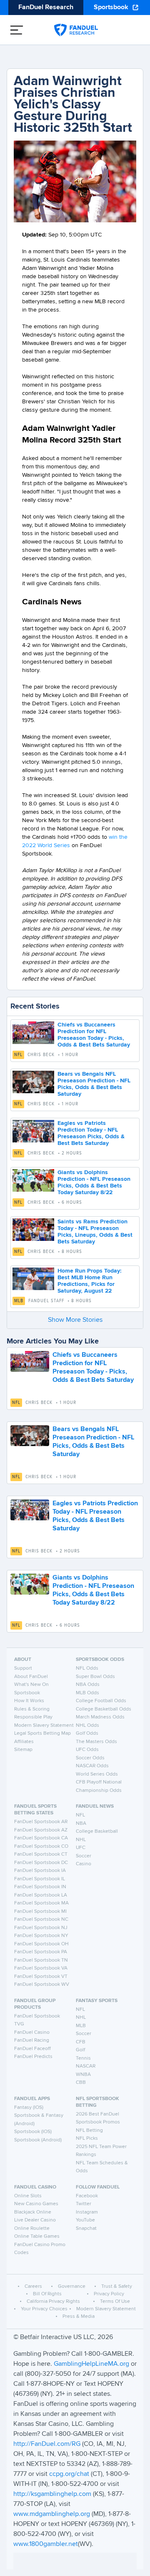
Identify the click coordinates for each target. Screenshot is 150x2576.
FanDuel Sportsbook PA (41, 1952)
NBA (81, 1824)
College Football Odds (101, 1701)
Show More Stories (75, 1320)
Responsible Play (33, 1717)
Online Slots (28, 2196)
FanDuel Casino (32, 2033)
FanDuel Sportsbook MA (41, 1903)
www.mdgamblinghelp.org (52, 2514)
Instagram (87, 2212)
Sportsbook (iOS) (33, 2132)
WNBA (83, 2075)
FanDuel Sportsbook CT (41, 1854)
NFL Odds (87, 1668)
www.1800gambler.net (46, 2544)
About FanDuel (31, 1677)
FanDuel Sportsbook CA (41, 1838)
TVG (19, 2024)
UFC (81, 1848)
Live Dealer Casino (35, 2220)
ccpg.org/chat (69, 2474)
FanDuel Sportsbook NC (41, 1919)
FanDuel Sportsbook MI (40, 1912)
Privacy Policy (109, 2294)
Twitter (84, 2204)
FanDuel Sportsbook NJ (41, 1928)
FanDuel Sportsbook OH (41, 1944)
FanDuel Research (46, 8)
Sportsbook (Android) (38, 2140)
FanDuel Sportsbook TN (41, 1960)
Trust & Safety (117, 2287)
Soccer (84, 1856)
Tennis (83, 2058)
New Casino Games (36, 2204)
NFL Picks (87, 2138)
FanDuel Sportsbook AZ (41, 1830)
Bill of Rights (47, 2294)
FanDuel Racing (32, 2040)
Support (23, 1668)
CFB (81, 2042)
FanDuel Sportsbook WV (42, 1985)
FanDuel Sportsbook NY (41, 1936)
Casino (84, 1864)
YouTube (85, 2220)
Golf (80, 2050)
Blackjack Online (33, 2212)
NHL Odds (87, 1726)
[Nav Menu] (17, 30)
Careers (33, 2287)
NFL (18, 1055)
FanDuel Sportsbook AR (41, 1822)
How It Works (29, 1701)
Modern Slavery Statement (44, 1726)
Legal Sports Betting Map (42, 1733)
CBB (81, 2083)
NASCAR (86, 2066)
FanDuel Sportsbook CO (41, 1846)
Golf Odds (87, 1733)
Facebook (87, 2196)
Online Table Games (37, 2236)
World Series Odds (97, 1774)
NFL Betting (89, 2131)
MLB (19, 1301)
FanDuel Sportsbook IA (40, 1871)
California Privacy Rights (53, 2302)
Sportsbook (111, 8)
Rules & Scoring (32, 1709)
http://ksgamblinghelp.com (52, 2494)
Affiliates (24, 1742)
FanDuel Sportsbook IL (40, 1879)
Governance (72, 2287)
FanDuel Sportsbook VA (41, 1968)
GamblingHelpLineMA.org (92, 2364)
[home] (76, 30)
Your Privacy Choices (44, 2309)
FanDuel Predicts (33, 2057)
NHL (81, 1840)
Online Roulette (32, 2229)
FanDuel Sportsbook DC (41, 1863)
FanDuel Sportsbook (37, 2016)
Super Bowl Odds (95, 1677)
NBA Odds (88, 1685)
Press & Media (79, 2317)
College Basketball (97, 1831)
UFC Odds (87, 1750)
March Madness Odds (100, 1717)
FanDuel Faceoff (32, 2049)
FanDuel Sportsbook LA (41, 1895)
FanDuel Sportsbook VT (41, 1977)
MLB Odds (87, 1693)
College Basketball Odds (104, 1709)
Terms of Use (115, 2302)
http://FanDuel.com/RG (48, 2444)
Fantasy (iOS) (29, 2108)
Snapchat (86, 2229)
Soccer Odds (90, 1758)
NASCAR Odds (92, 1766)
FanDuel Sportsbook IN (40, 1887)
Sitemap (23, 1750)
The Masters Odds (96, 1742)
